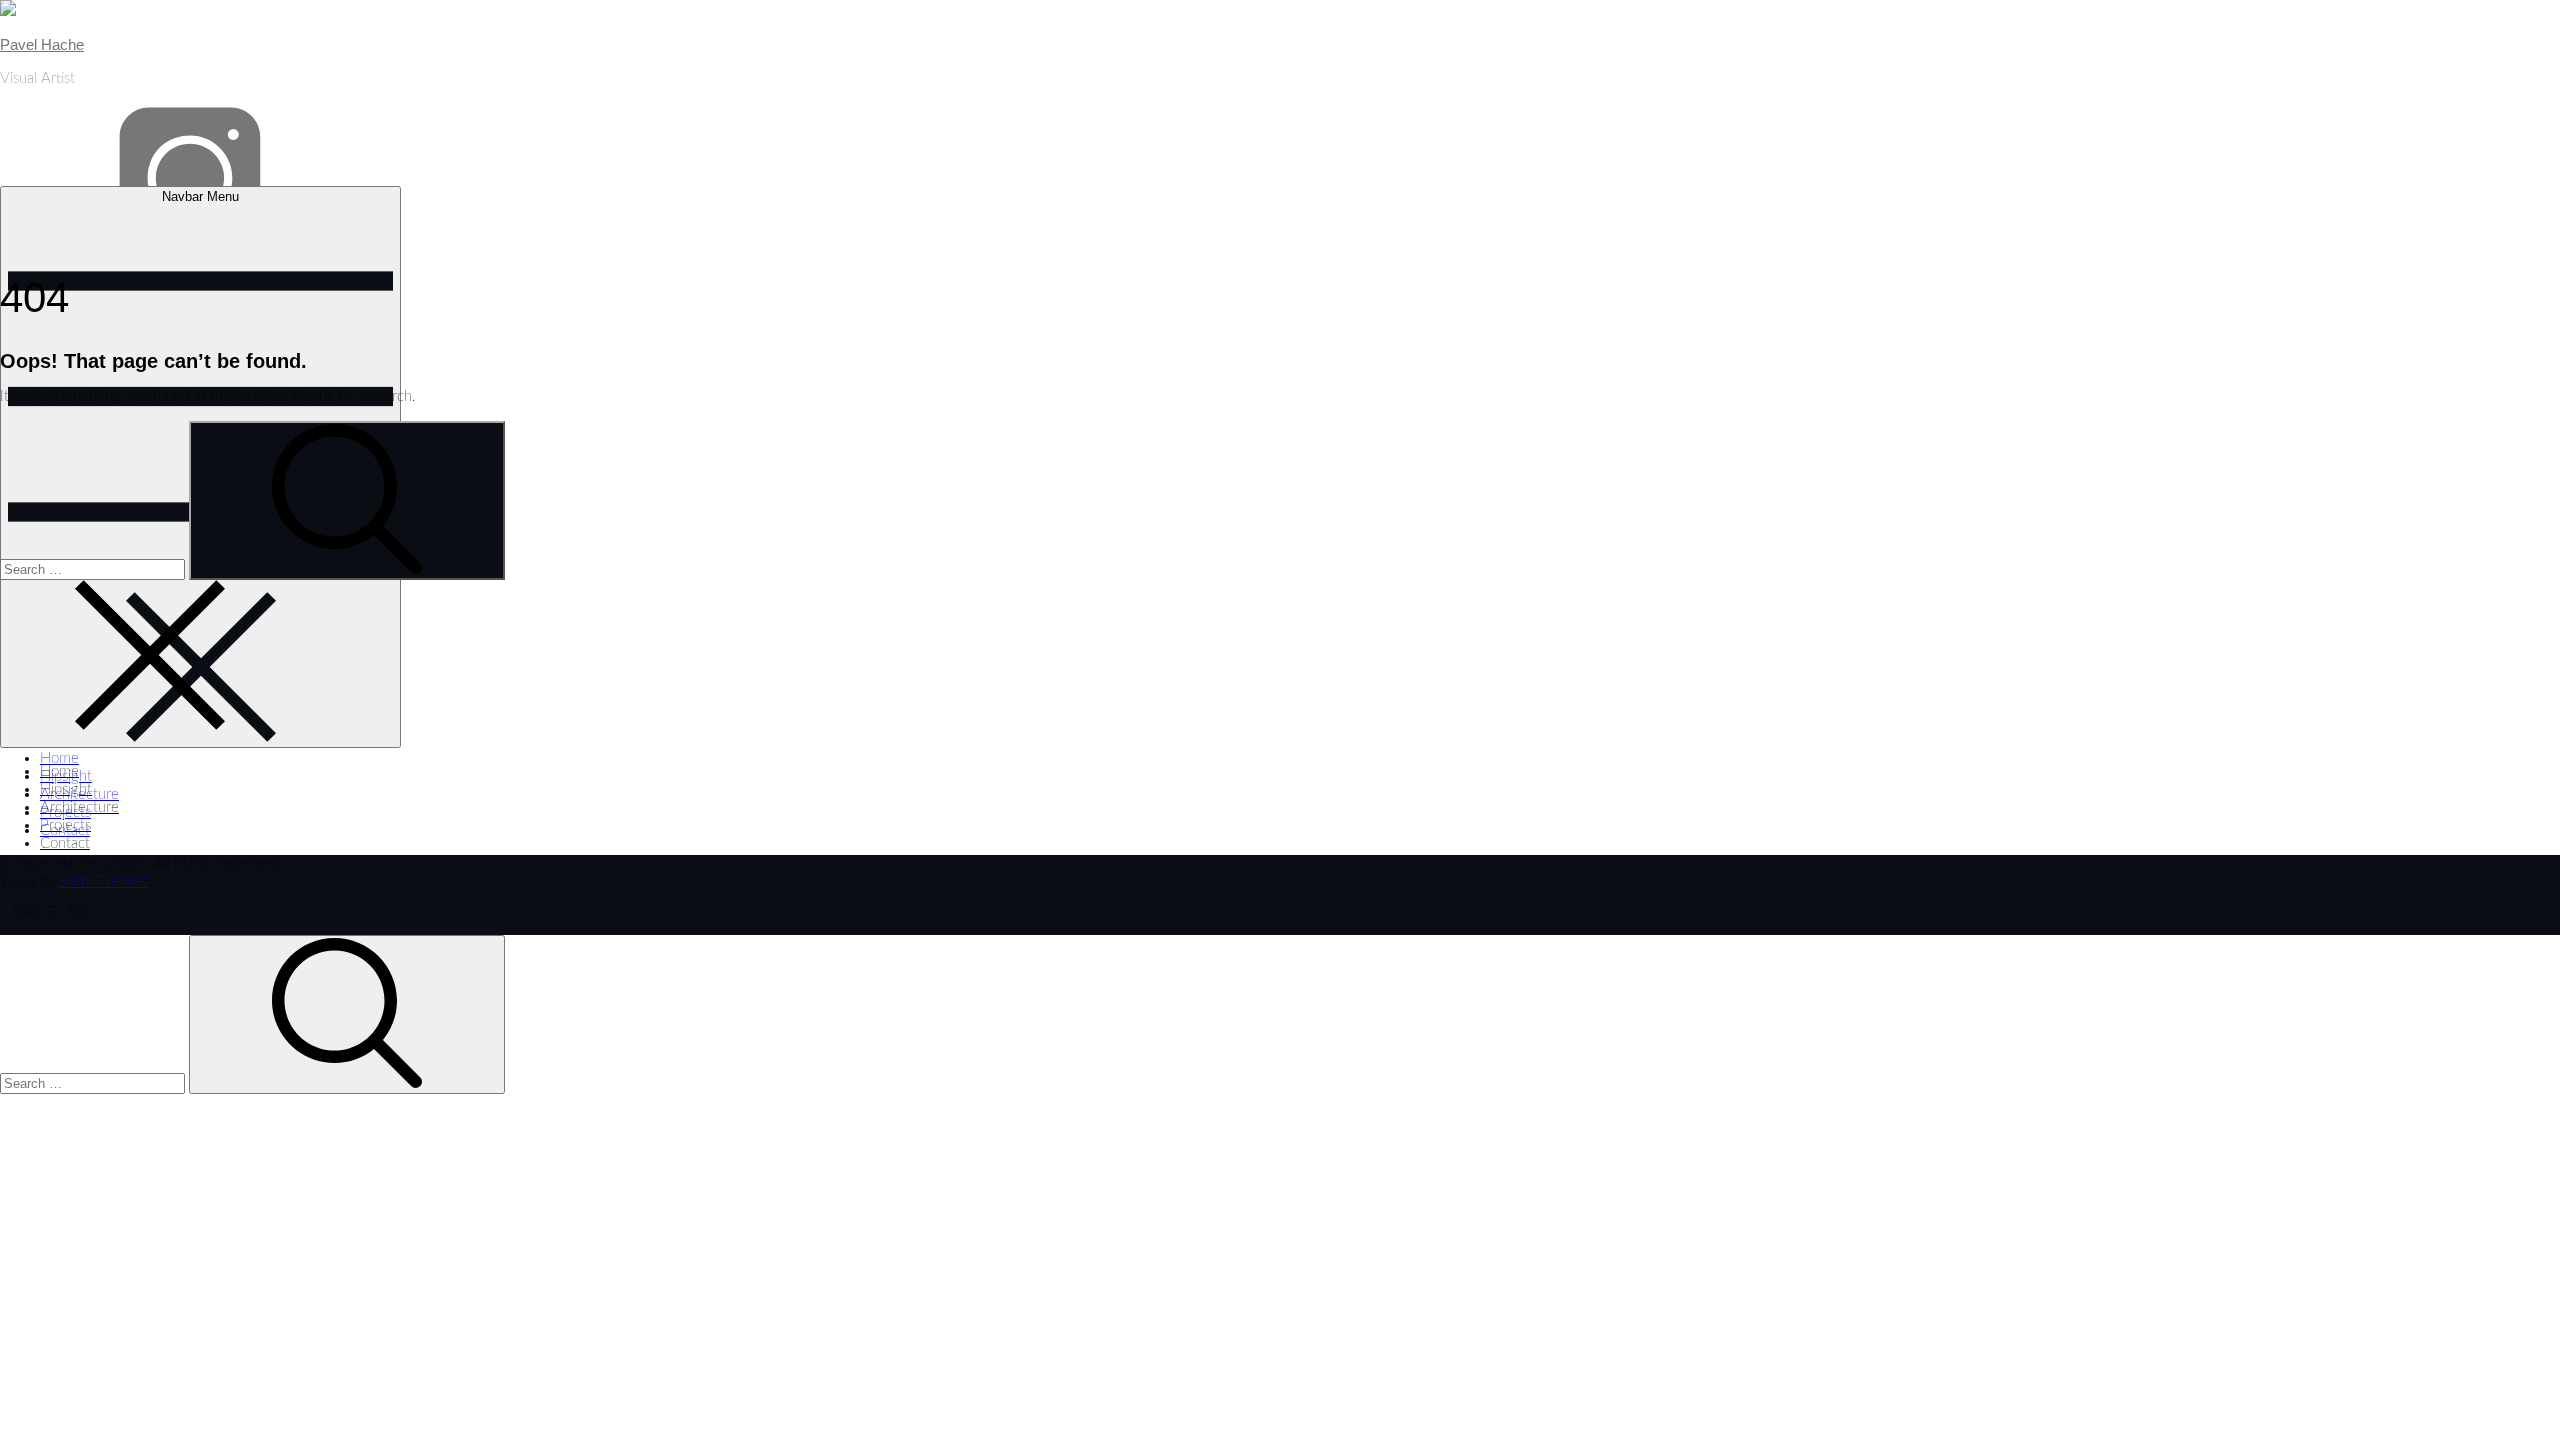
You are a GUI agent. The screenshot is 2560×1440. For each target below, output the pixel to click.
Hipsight (66, 776)
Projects (65, 812)
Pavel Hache (42, 44)
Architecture (79, 794)
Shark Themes (103, 881)
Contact (65, 843)
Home (59, 758)
